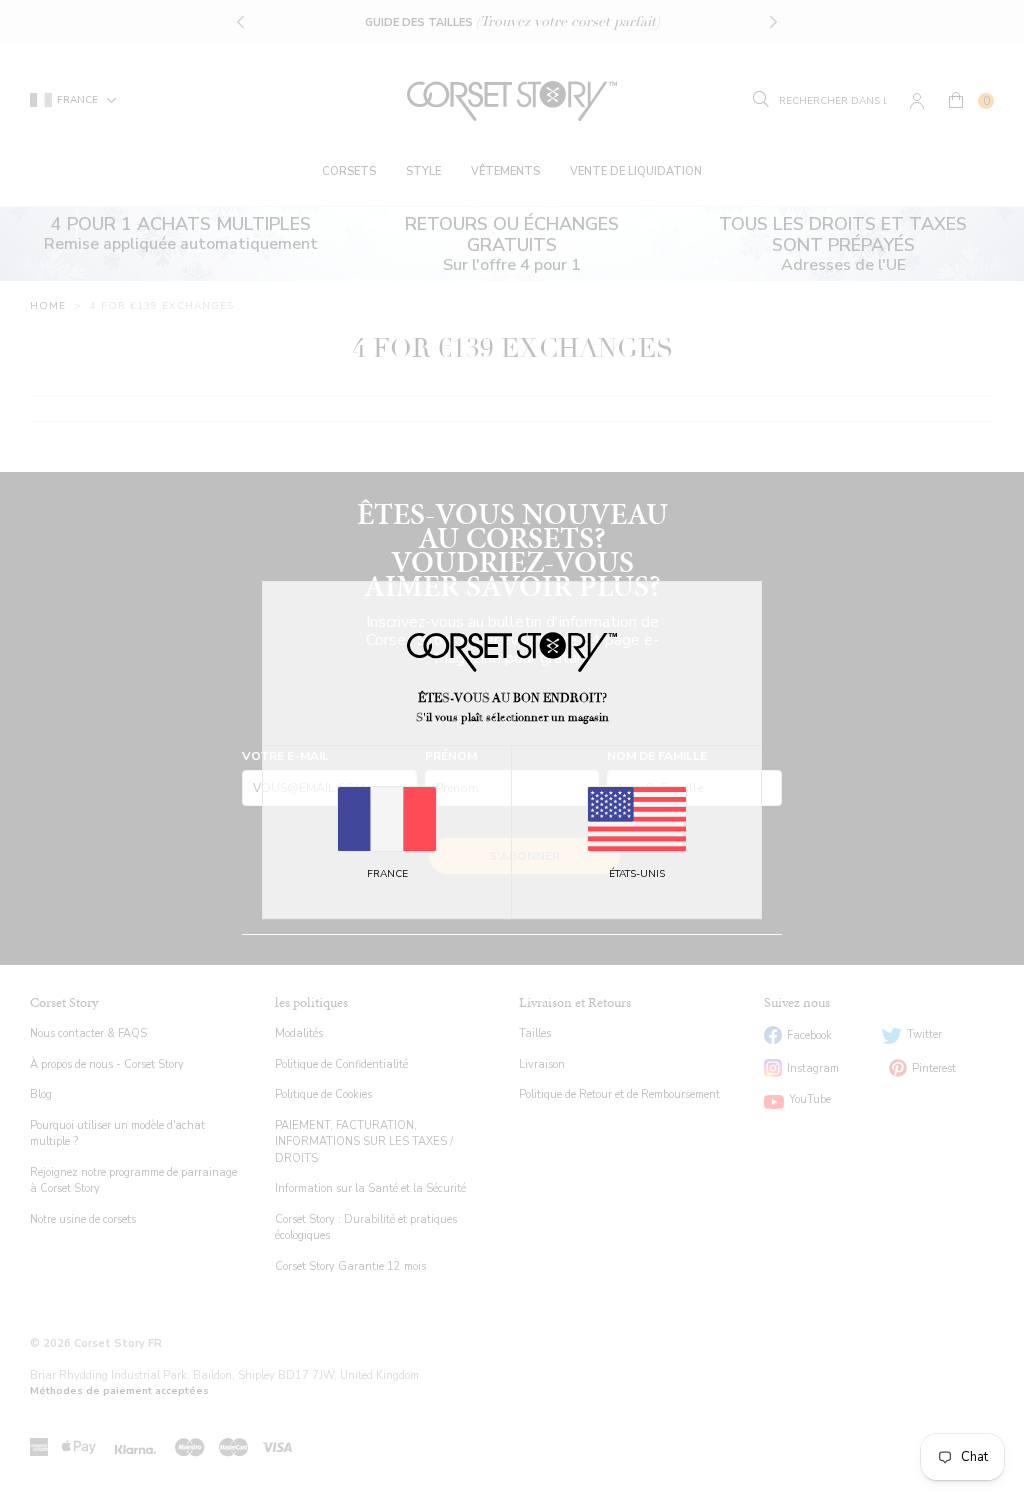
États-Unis (637, 874)
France (387, 874)
